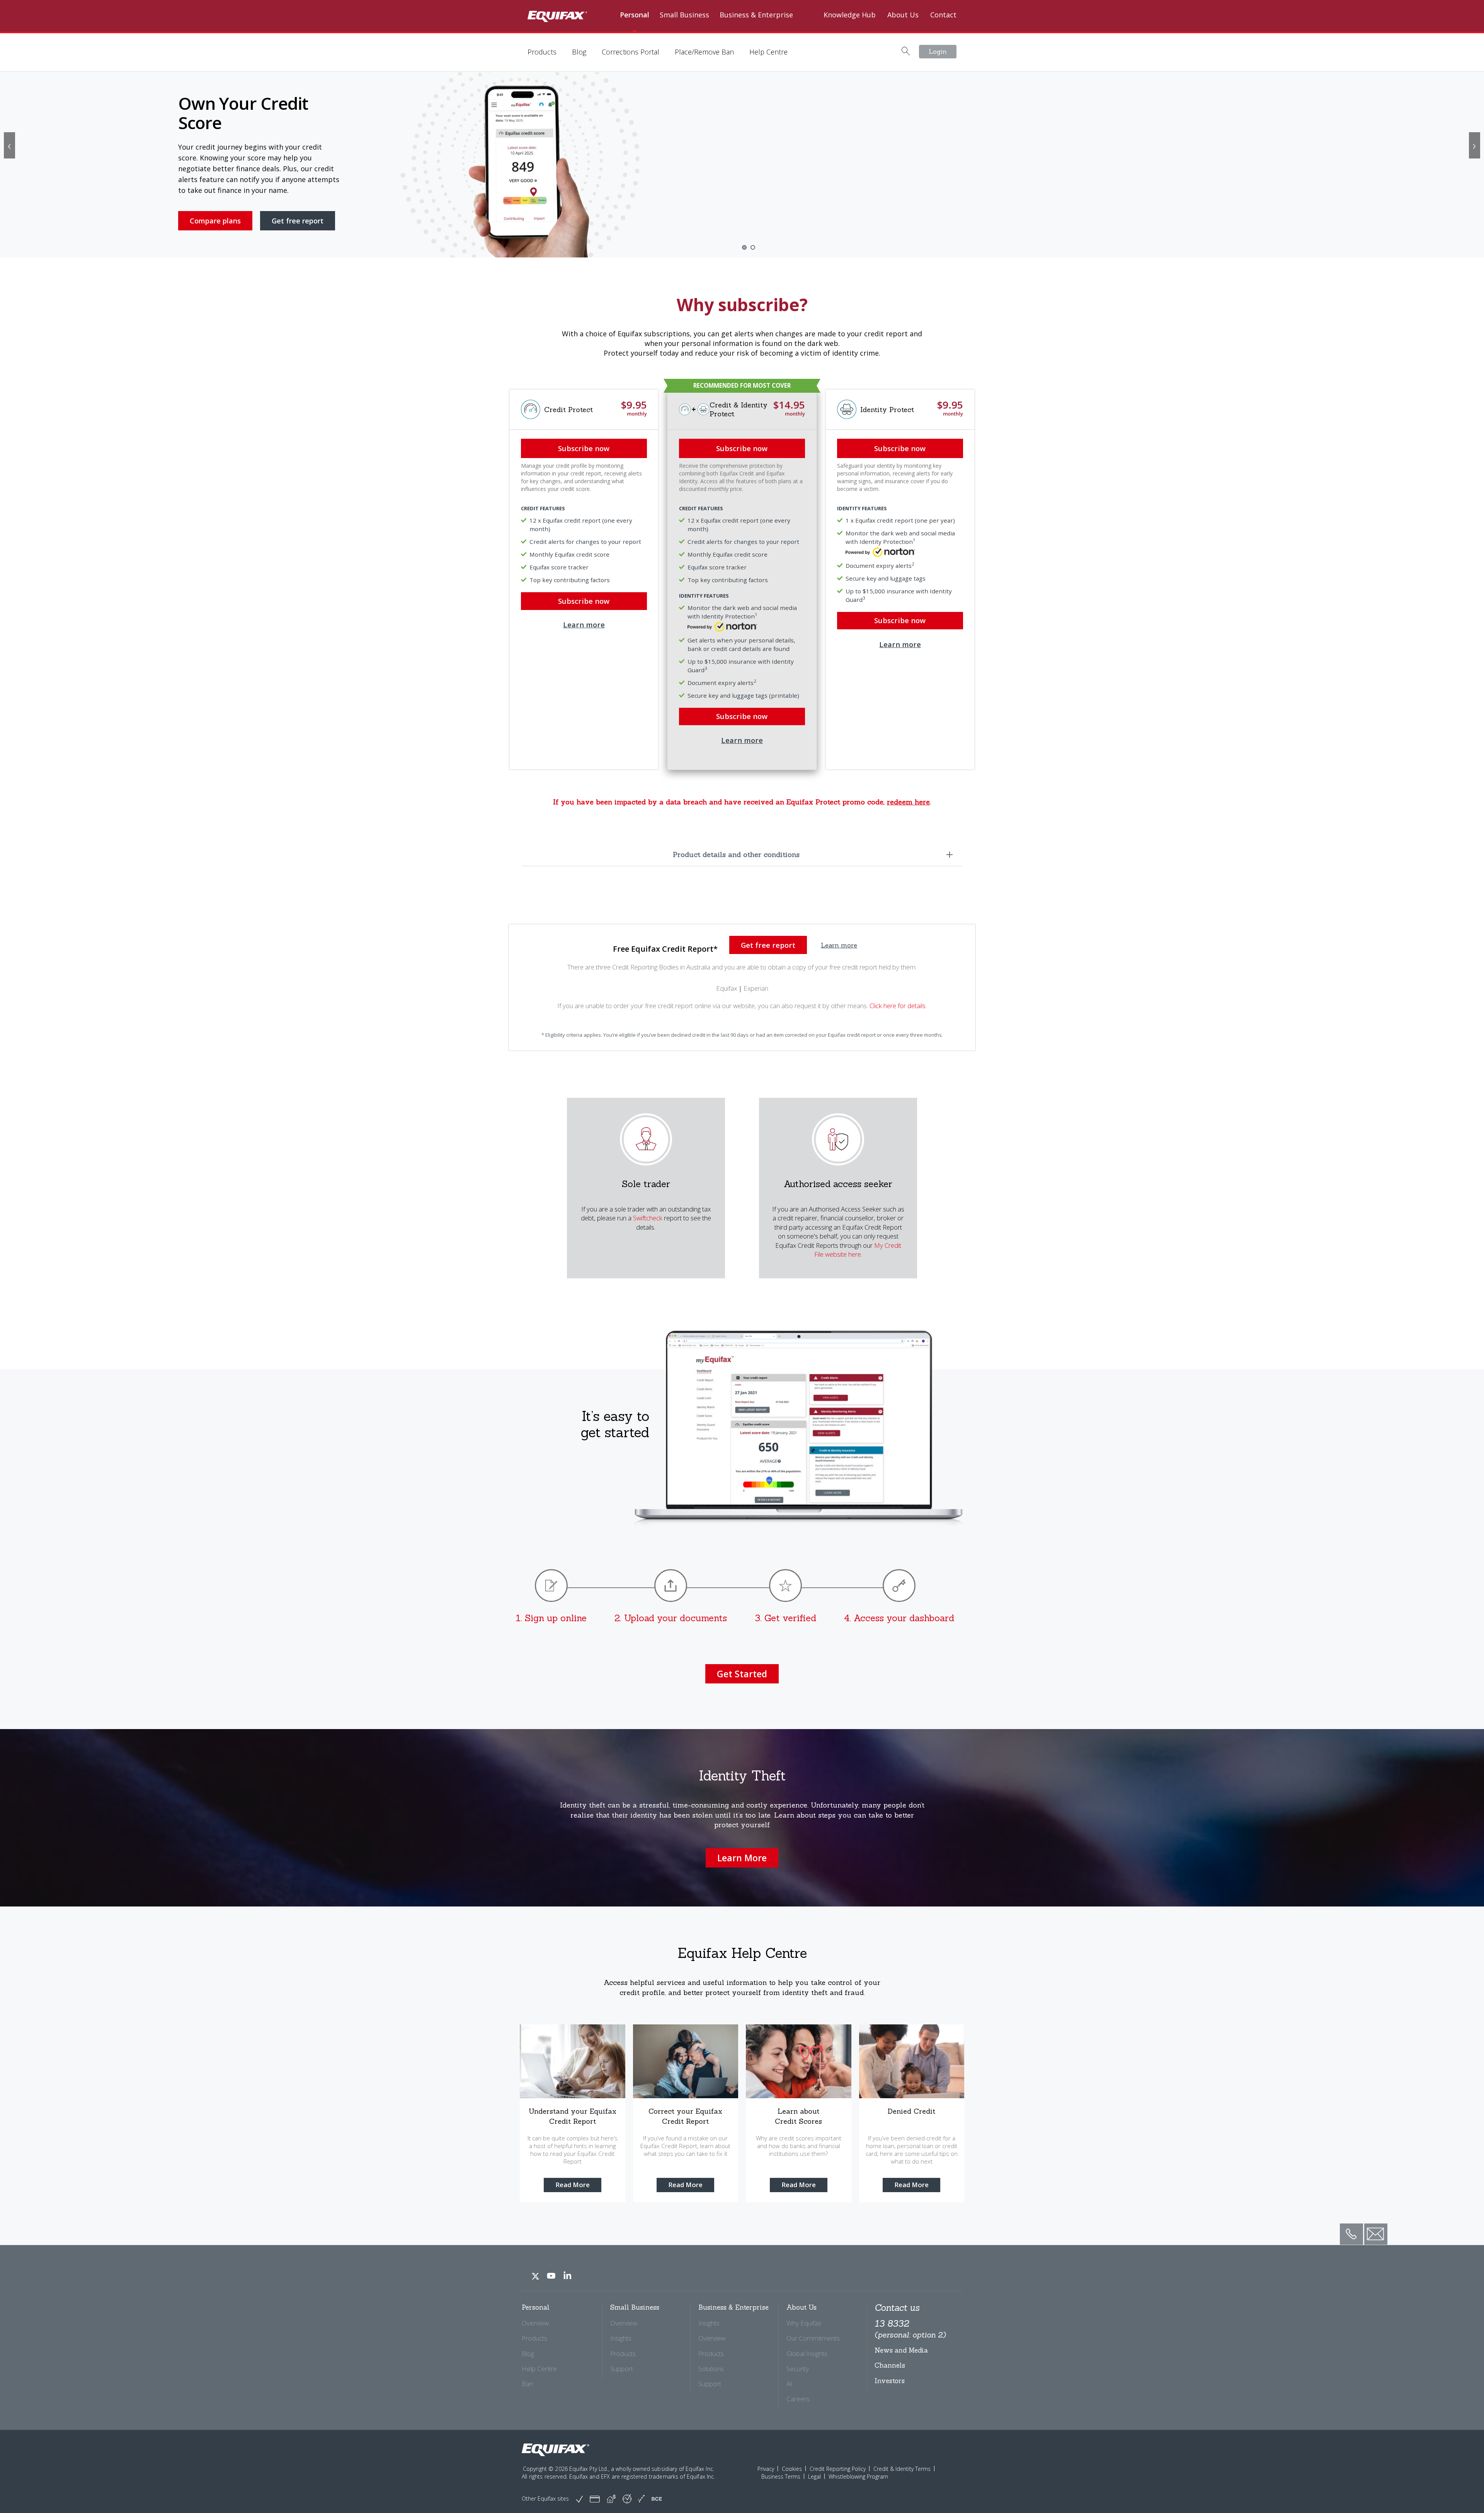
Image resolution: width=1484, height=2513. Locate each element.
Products (542, 52)
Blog (579, 52)
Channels (890, 2365)
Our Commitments (813, 2338)
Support (622, 2369)
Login (938, 51)
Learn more (742, 740)
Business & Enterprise (756, 15)
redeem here (908, 802)
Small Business (684, 15)
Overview (535, 2323)
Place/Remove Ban (704, 52)
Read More (573, 2185)
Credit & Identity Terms (902, 2469)
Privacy (766, 2469)
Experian (756, 988)
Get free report (298, 213)
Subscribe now (742, 448)
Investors (890, 2381)
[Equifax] (556, 2450)
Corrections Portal (631, 52)
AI (789, 2384)
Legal (814, 2476)
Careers (798, 2399)
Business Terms (781, 2476)
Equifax (727, 988)
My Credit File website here (858, 1250)
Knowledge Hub (850, 15)
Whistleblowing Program (858, 2476)
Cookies (792, 2469)
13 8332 (910, 2328)
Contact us (897, 2308)
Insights (621, 2338)
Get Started (742, 1674)
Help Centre (768, 52)
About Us (903, 15)
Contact (943, 15)
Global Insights (807, 2354)
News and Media (901, 2350)
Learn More (742, 1858)
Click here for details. (898, 1006)
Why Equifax (804, 2323)
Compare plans (215, 213)
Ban (527, 2384)
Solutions (711, 2369)
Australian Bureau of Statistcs (221, 235)
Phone (1349, 2228)
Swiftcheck (648, 1218)
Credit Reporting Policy (838, 2469)
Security (798, 2369)
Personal (635, 15)
